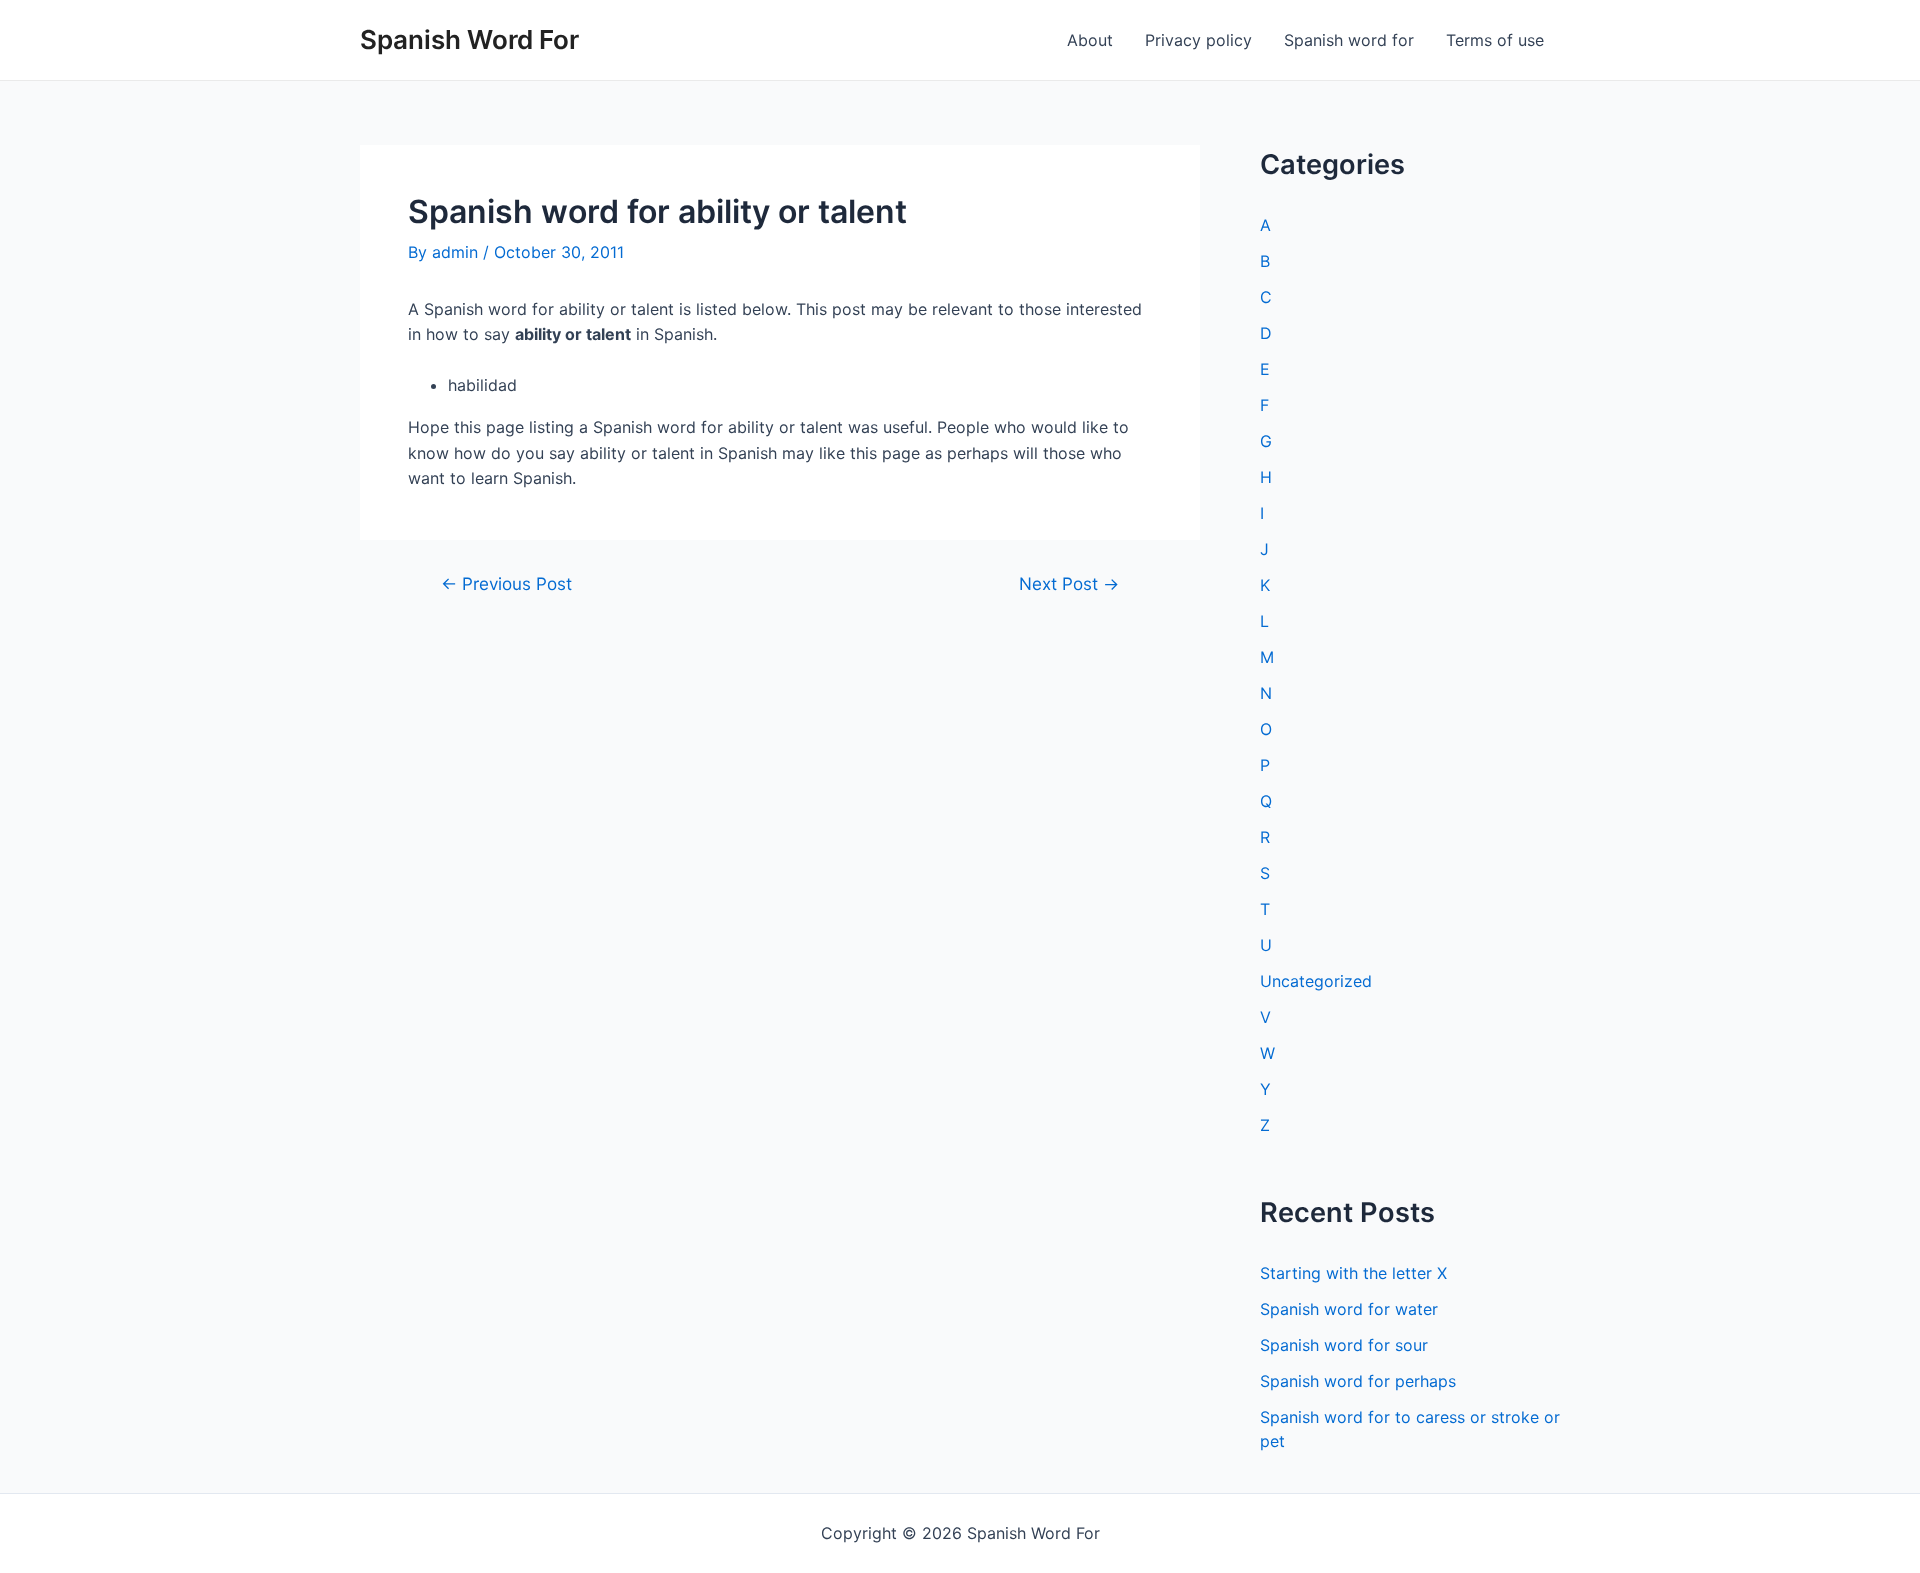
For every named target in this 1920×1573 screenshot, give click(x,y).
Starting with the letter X (1353, 1273)
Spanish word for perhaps (1358, 1381)
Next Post (1069, 583)
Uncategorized (1316, 981)
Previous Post (506, 583)
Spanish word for (1349, 40)
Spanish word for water (1349, 1309)
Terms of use (1495, 40)
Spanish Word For (469, 39)
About (1090, 40)
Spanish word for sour (1344, 1345)
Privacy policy (1198, 40)
